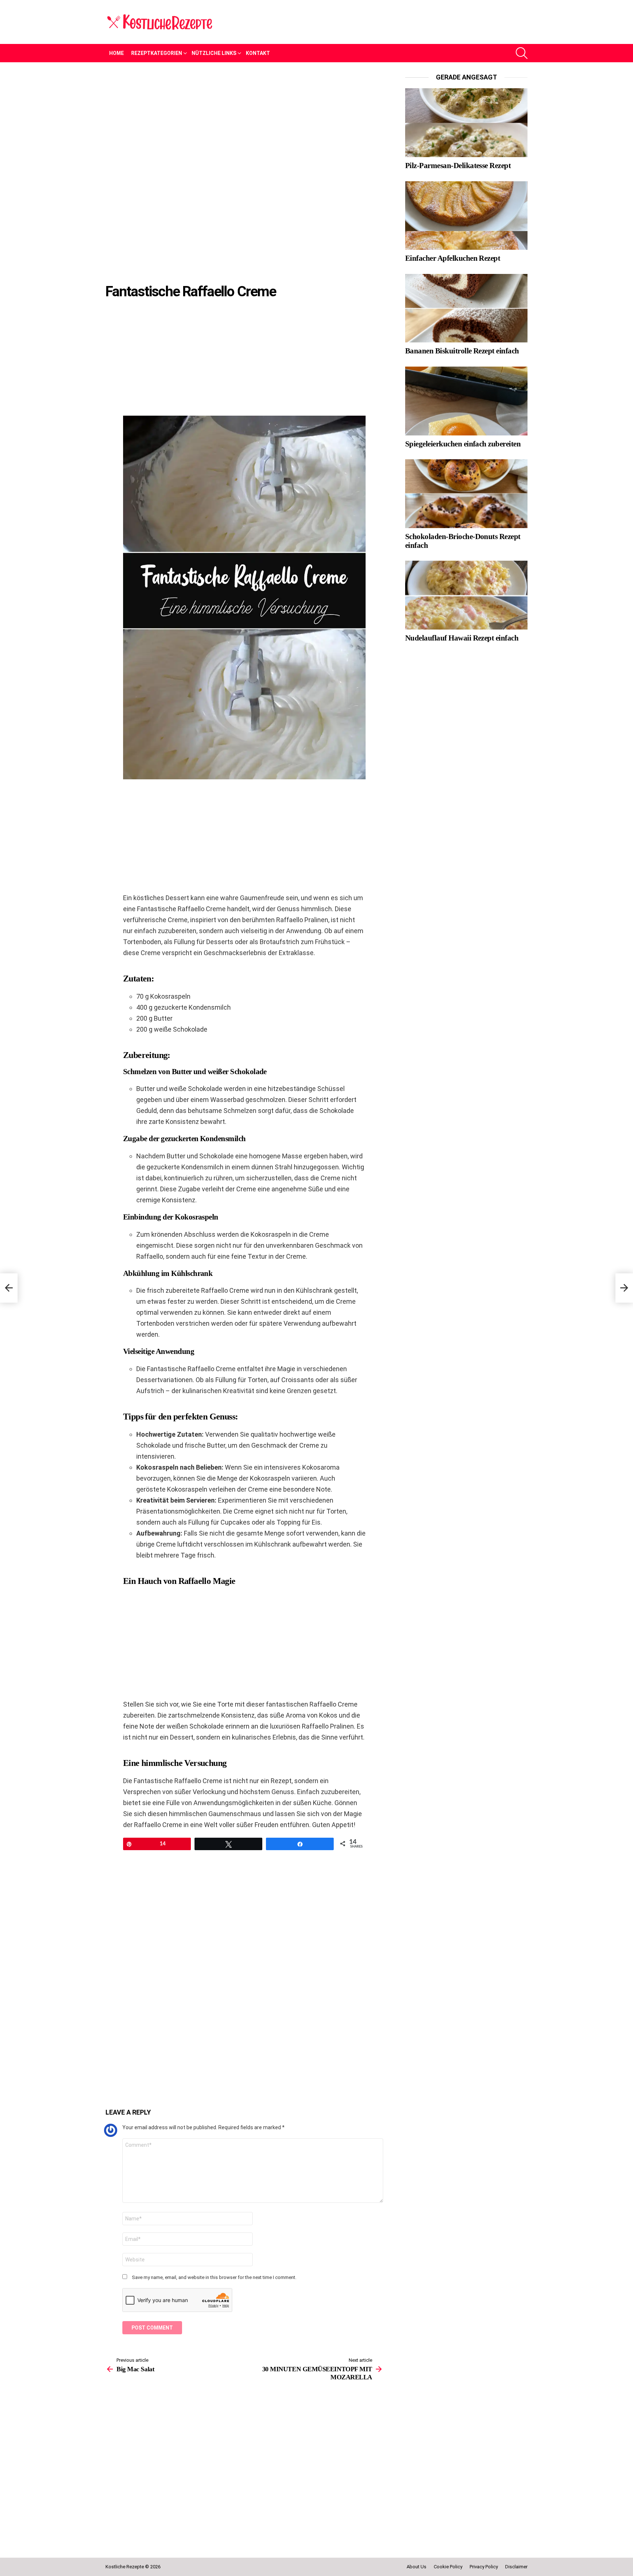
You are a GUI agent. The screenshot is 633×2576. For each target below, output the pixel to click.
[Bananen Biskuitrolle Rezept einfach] (466, 308)
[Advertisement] (244, 127)
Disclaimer (516, 2567)
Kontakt (258, 53)
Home (116, 53)
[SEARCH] (522, 53)
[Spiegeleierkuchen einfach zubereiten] (466, 401)
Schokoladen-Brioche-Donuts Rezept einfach (463, 541)
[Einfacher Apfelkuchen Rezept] (466, 216)
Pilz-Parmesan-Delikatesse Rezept (458, 166)
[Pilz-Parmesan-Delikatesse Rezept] (466, 123)
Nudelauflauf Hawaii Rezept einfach (462, 638)
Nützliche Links (214, 53)
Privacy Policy (484, 2567)
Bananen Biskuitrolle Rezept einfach (462, 351)
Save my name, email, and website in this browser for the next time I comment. (214, 2277)
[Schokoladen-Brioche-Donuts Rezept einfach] (466, 494)
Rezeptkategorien (157, 53)
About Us (417, 2567)
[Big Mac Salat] (9, 1288)
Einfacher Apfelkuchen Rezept (453, 258)
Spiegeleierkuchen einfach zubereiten (463, 444)
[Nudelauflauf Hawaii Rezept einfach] (466, 595)
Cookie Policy (448, 2567)
